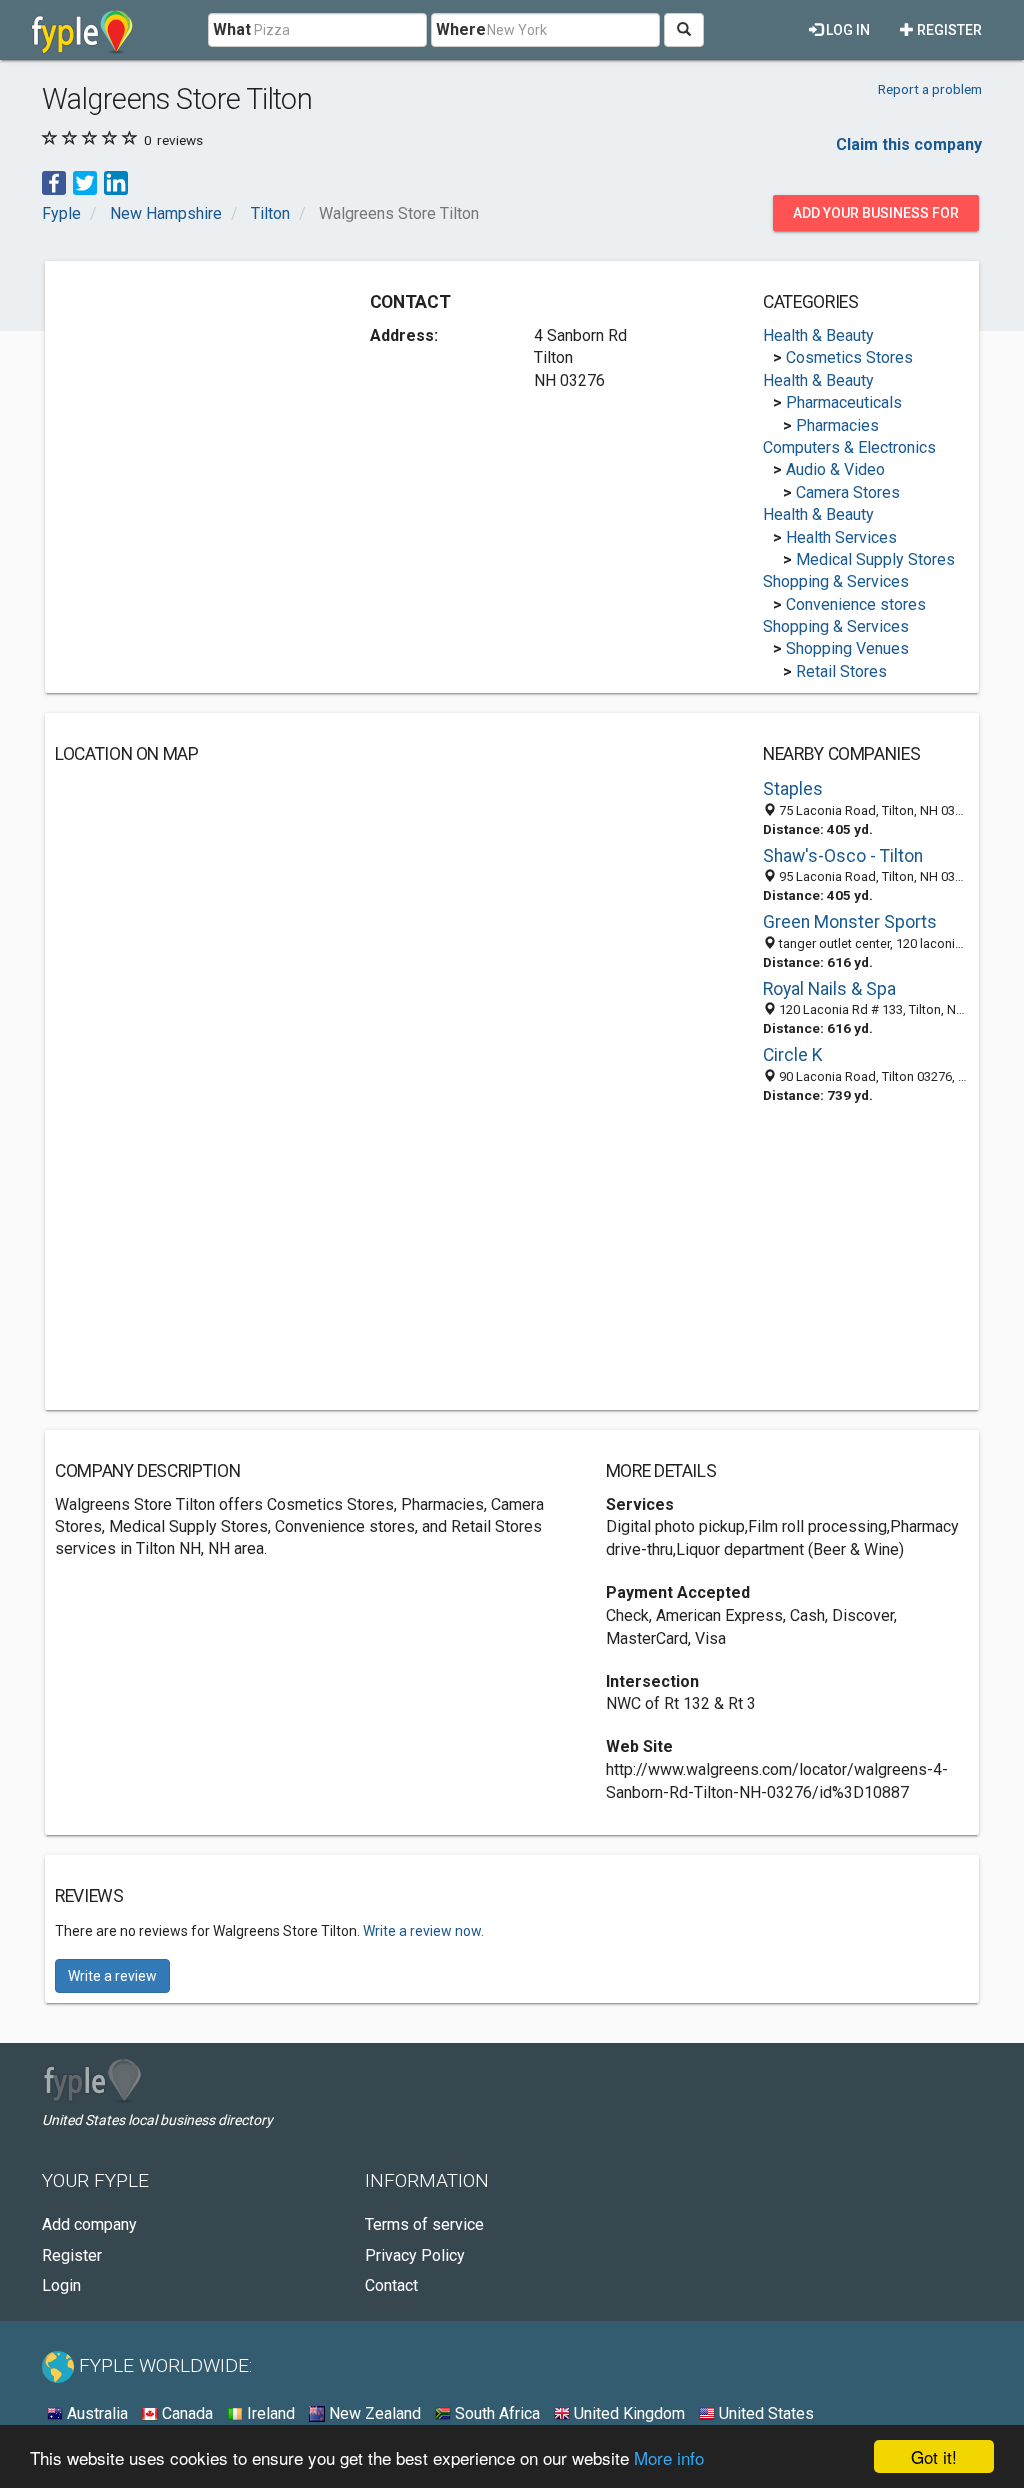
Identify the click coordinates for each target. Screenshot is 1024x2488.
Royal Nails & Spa (829, 989)
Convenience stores (856, 604)
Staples (793, 789)
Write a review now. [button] (423, 1931)
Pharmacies (837, 425)
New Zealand (373, 2413)
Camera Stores (848, 492)
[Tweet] (85, 182)
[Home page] (82, 30)
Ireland (269, 2413)
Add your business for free (876, 218)
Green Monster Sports (850, 922)
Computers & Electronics (849, 447)
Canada (185, 2413)
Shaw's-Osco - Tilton (843, 856)
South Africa (495, 2413)
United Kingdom (627, 2413)
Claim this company (909, 144)
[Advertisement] (205, 396)
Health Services (841, 537)
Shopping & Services (836, 581)
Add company (89, 2224)
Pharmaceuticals (844, 402)
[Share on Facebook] (54, 182)
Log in (846, 30)
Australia (95, 2413)
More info (669, 2457)
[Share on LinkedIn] (116, 182)
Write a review (112, 1976)
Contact (391, 2285)
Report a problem (930, 89)
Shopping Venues (847, 648)
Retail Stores (841, 671)
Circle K (793, 1055)
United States (764, 2413)
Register (948, 30)
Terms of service (424, 2224)
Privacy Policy (415, 2255)
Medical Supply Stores (875, 559)
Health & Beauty (818, 335)
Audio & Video (835, 469)
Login (61, 2285)
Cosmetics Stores (849, 357)
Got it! (934, 2456)
